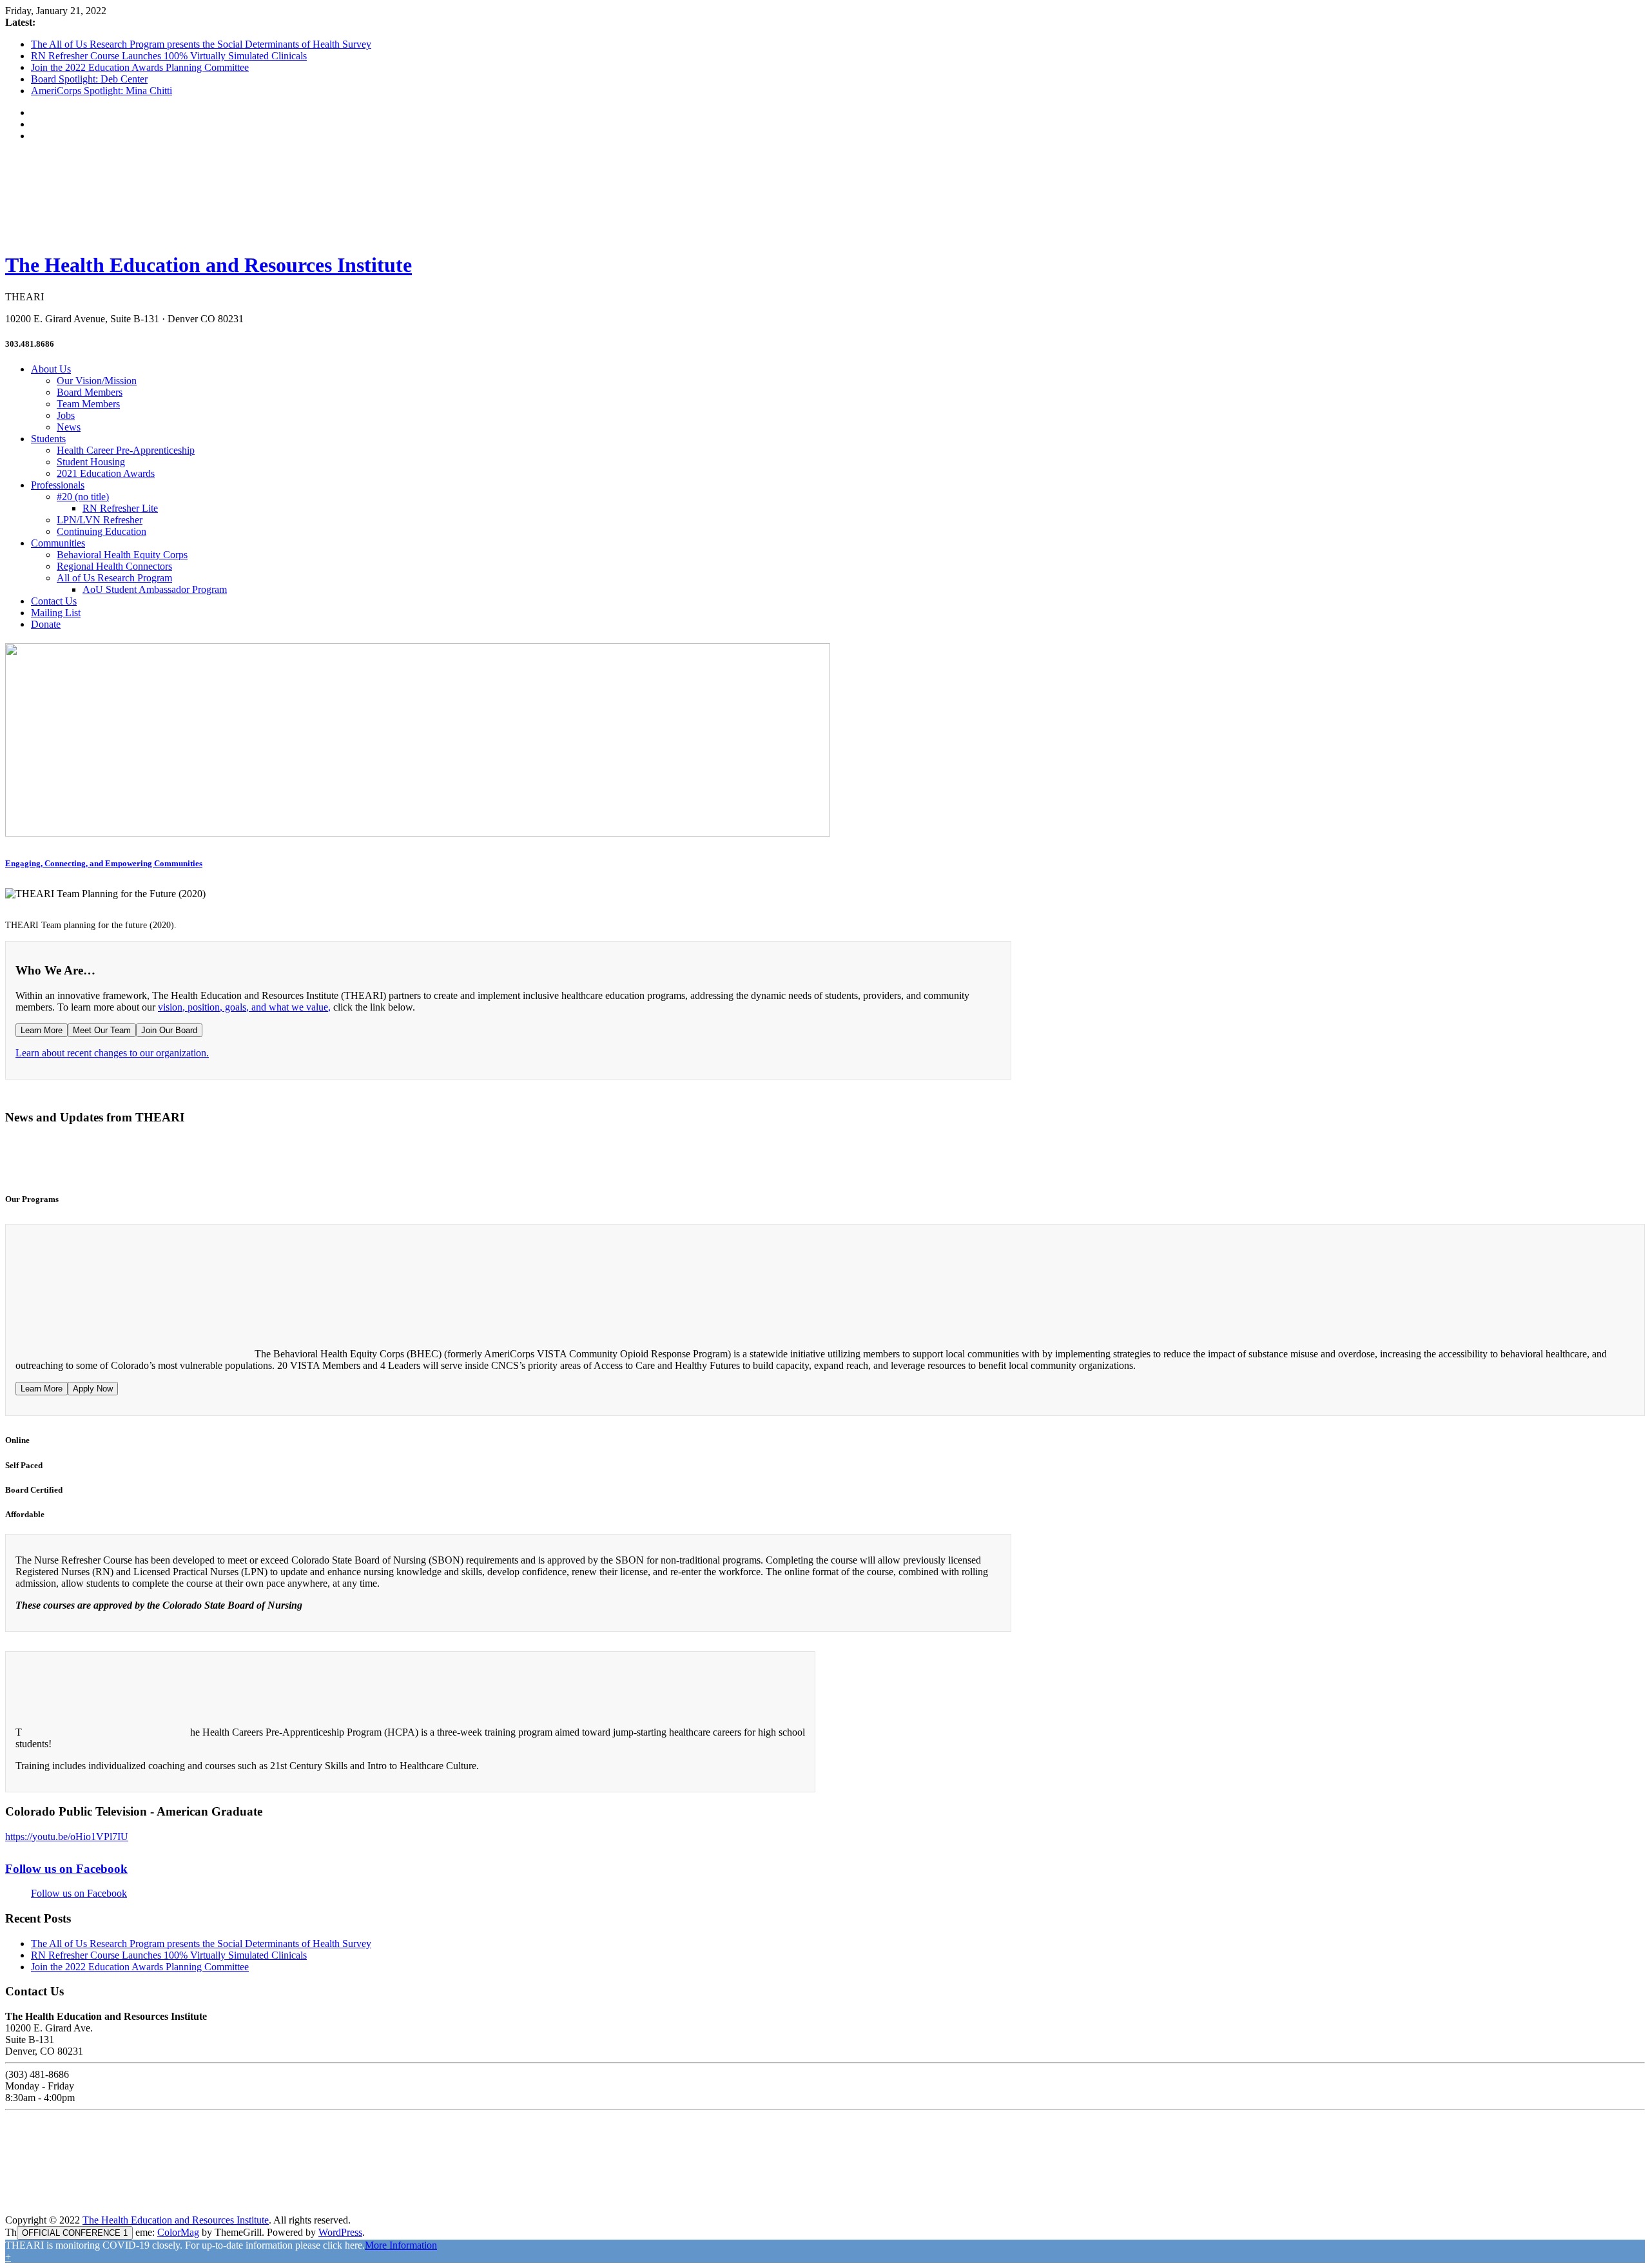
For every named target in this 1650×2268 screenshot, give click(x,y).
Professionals (58, 485)
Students (48, 439)
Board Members (90, 392)
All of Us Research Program (114, 578)
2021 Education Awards (106, 473)
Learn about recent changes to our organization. (112, 1053)
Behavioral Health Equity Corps (122, 555)
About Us (51, 369)
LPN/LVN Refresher (100, 520)
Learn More (42, 1030)
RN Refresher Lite (120, 508)
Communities (58, 543)
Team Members (88, 404)
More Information (401, 2245)
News (69, 427)
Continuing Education (102, 531)
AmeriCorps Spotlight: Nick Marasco (1520, 1156)
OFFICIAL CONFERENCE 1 (75, 2233)
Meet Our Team (102, 1030)
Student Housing (91, 462)
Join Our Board (169, 1030)
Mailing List (56, 613)
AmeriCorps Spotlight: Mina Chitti (102, 91)
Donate (46, 624)
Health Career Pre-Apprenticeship (126, 450)
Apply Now (93, 1389)
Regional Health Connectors (114, 566)
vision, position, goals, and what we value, (244, 1007)
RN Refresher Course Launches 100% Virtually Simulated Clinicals (169, 56)
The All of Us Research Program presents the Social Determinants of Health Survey (201, 44)
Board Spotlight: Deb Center (89, 79)
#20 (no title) (83, 497)
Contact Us (54, 601)
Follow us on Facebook (66, 1869)
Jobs (66, 415)
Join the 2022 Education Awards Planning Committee (140, 67)
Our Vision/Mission (97, 381)
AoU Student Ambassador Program (155, 589)
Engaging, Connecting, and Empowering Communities (104, 863)
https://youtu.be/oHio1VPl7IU (67, 1837)
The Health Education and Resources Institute (209, 265)
